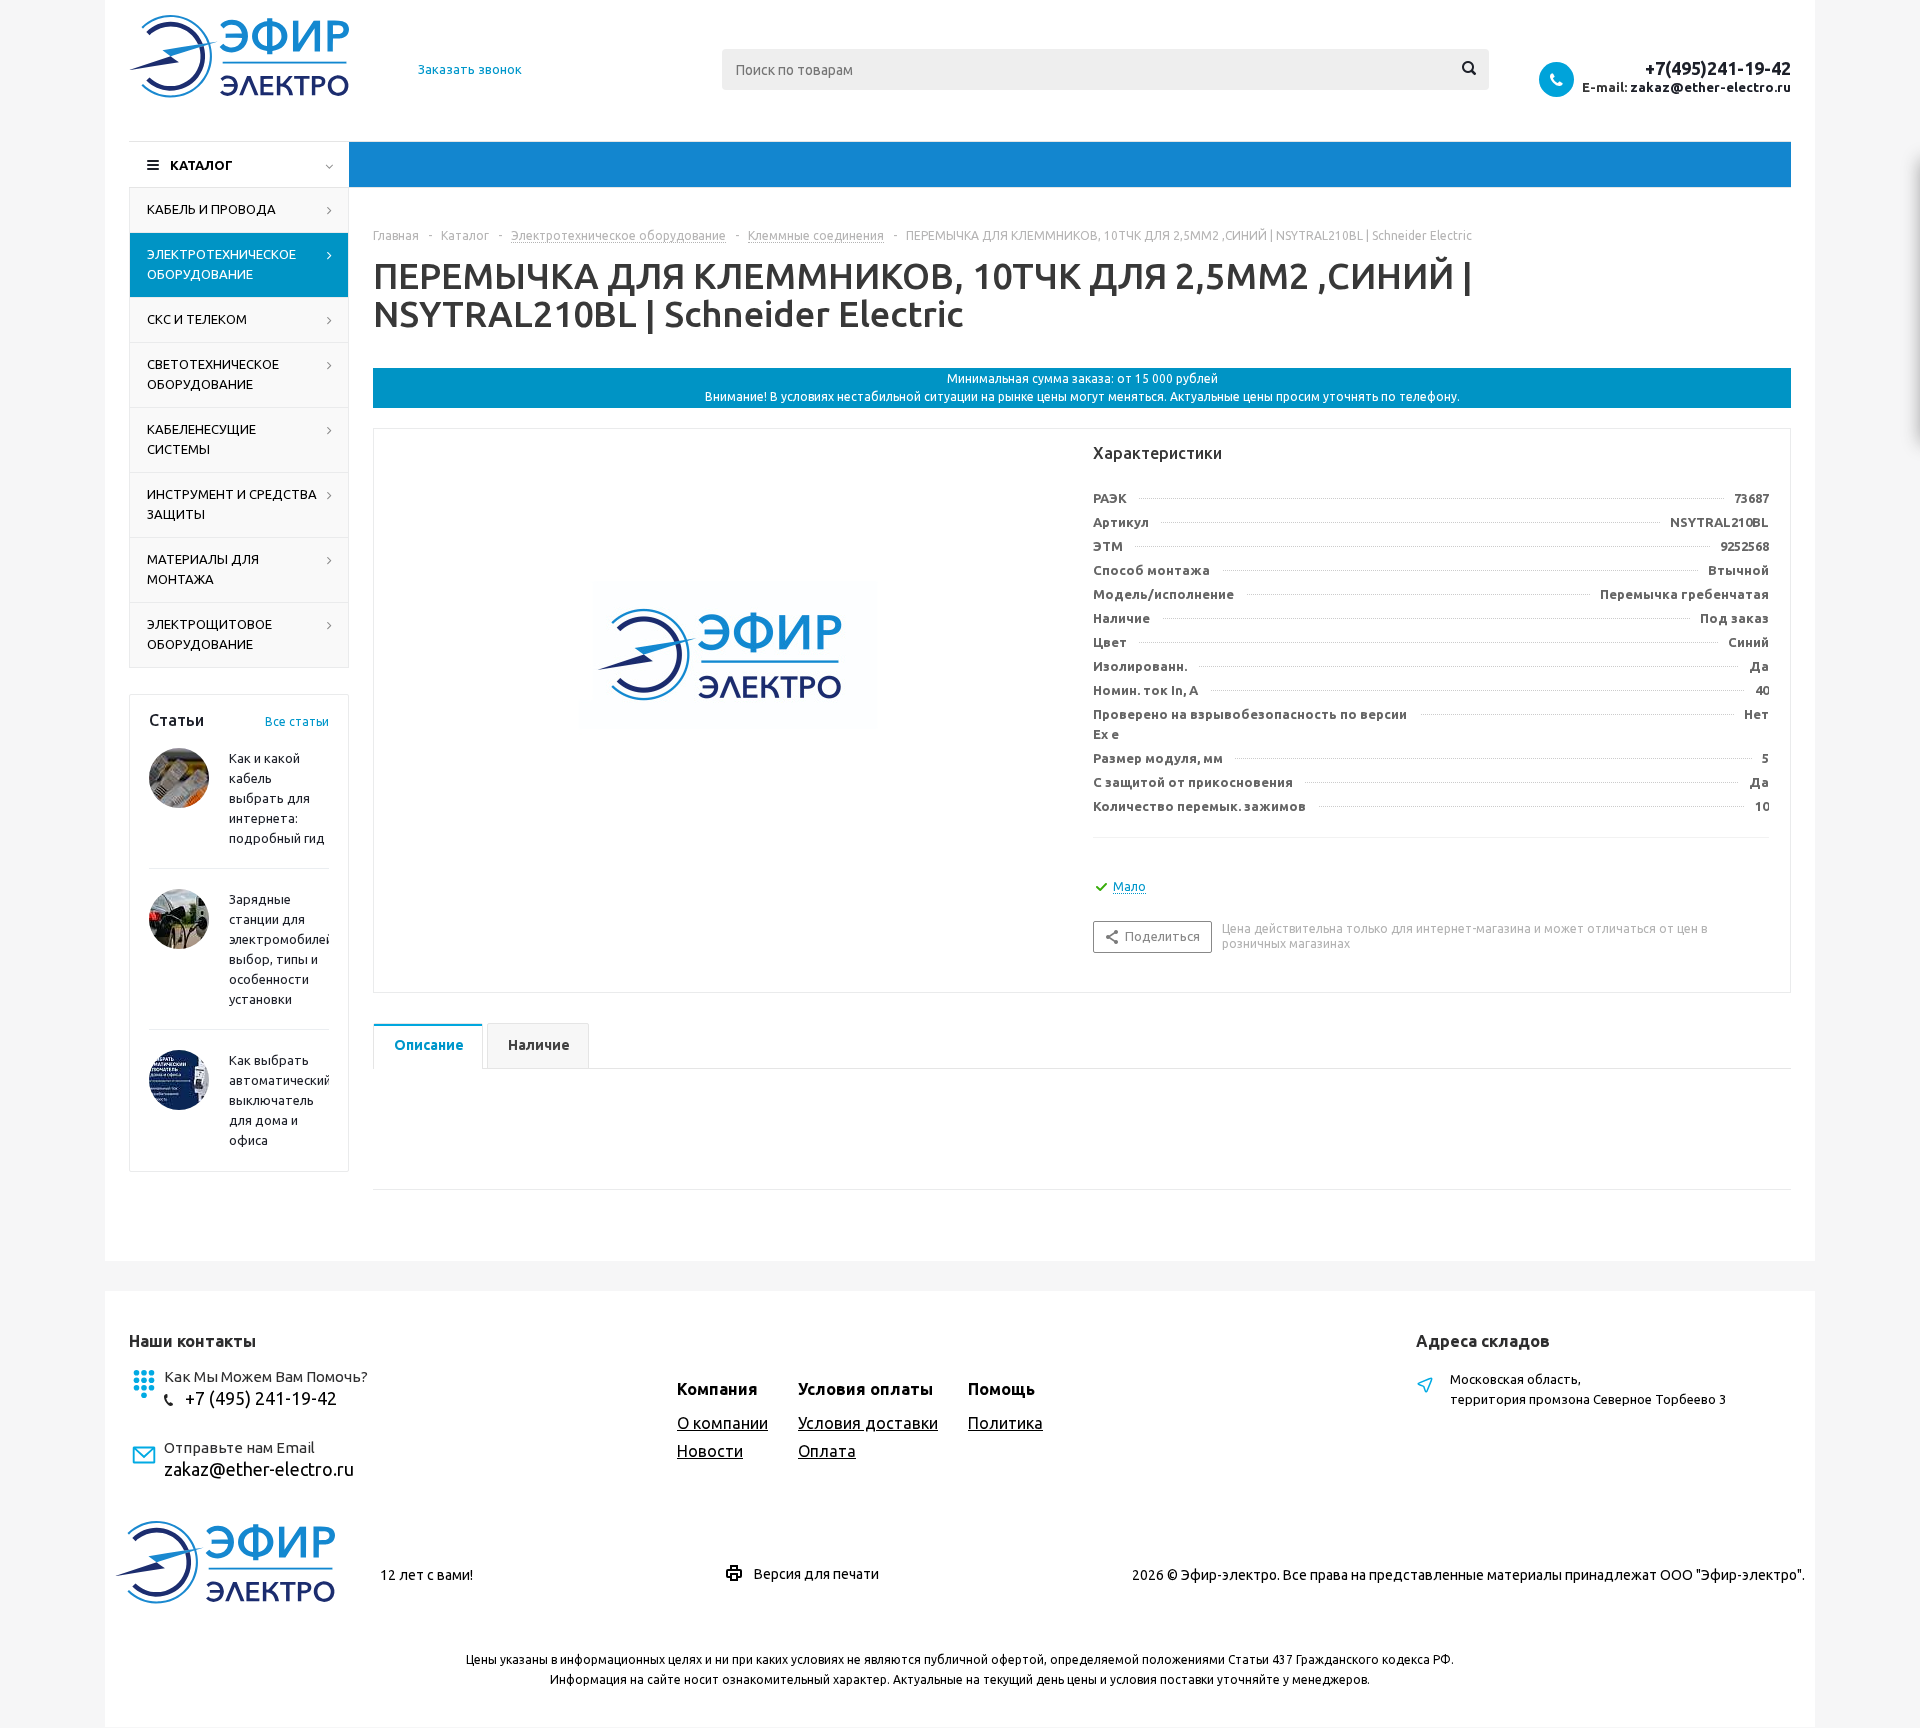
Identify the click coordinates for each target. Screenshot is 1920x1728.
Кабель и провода (211, 209)
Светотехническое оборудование (213, 374)
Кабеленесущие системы (201, 439)
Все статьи (297, 721)
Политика (1005, 1423)
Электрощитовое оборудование (209, 634)
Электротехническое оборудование (221, 264)
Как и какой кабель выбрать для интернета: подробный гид (277, 798)
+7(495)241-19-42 (1718, 68)
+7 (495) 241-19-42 (261, 1398)
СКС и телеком (197, 319)
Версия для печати (816, 1574)
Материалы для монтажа (203, 569)
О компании (722, 1423)
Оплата (827, 1451)
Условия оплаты (865, 1389)
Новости (710, 1451)
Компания (717, 1389)
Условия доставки (868, 1423)
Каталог (201, 165)
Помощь (1001, 1389)
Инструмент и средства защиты (232, 504)
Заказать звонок (470, 69)
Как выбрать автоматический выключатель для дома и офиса (280, 1100)
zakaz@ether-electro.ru (1710, 87)
